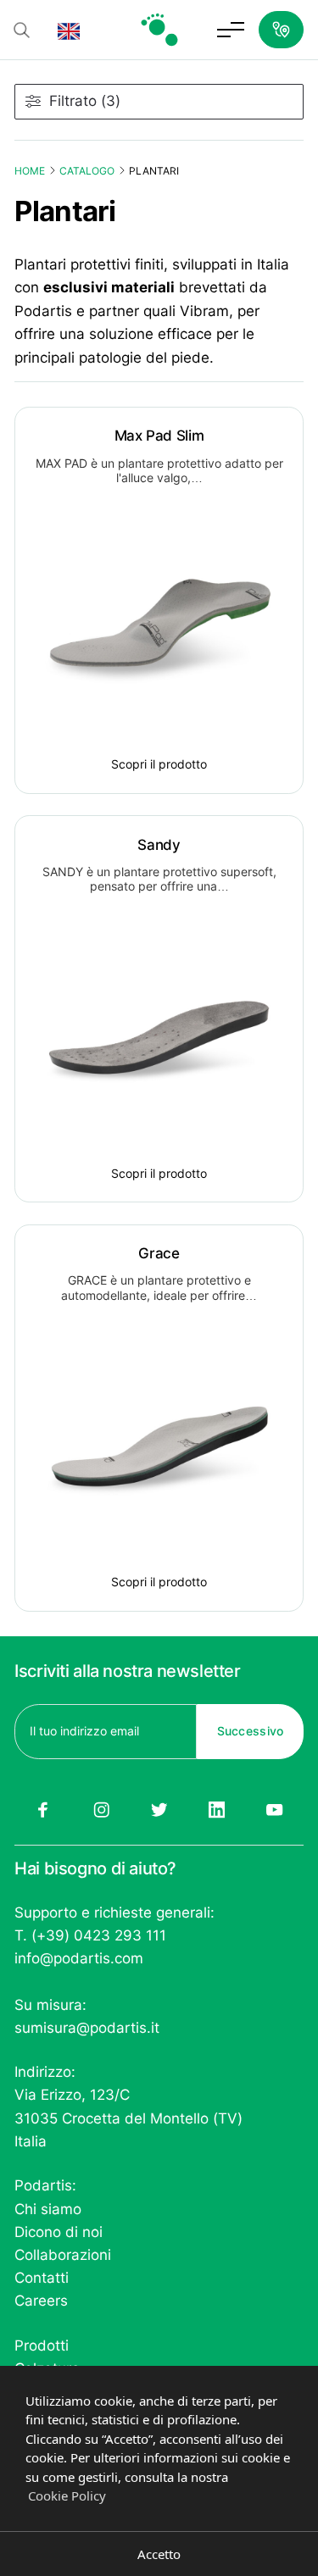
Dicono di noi (59, 2232)
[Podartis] (159, 30)
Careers (41, 2301)
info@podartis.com (79, 1958)
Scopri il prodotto (159, 764)
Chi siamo (48, 2209)
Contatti (42, 2278)
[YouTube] (275, 1810)
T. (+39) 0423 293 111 (90, 1935)
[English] (69, 30)
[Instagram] (101, 1810)
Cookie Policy (67, 2495)
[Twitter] (159, 1810)
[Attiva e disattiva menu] (231, 30)
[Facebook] (43, 1810)
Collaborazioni (63, 2255)
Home (30, 171)
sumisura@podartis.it (87, 2028)
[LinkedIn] (217, 1810)
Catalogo (87, 171)
